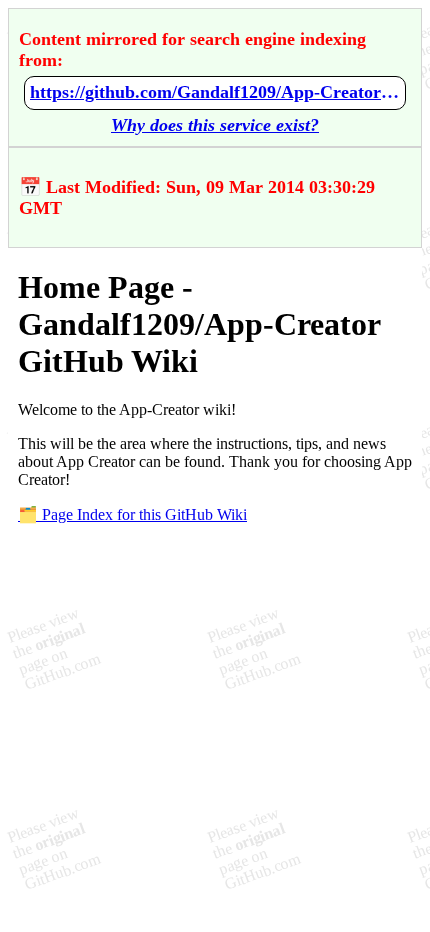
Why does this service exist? (215, 125)
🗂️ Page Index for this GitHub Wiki (132, 514)
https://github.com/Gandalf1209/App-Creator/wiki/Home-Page (215, 92)
